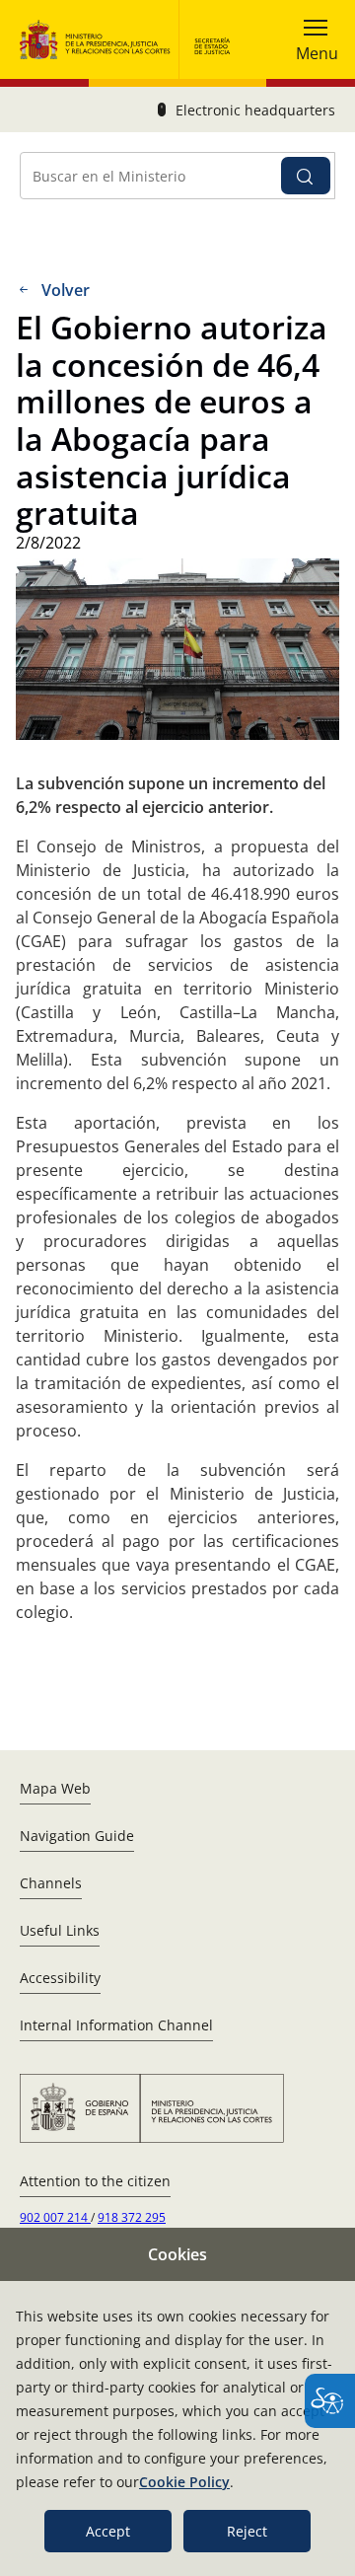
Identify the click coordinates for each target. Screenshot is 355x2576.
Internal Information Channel (116, 2025)
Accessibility (60, 1978)
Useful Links (60, 1930)
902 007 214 (55, 2217)
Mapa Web (55, 1788)
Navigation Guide (77, 1836)
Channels (51, 1883)
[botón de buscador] (306, 176)
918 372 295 (132, 2217)
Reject (247, 2531)
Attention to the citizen (95, 2181)
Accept (108, 2531)
